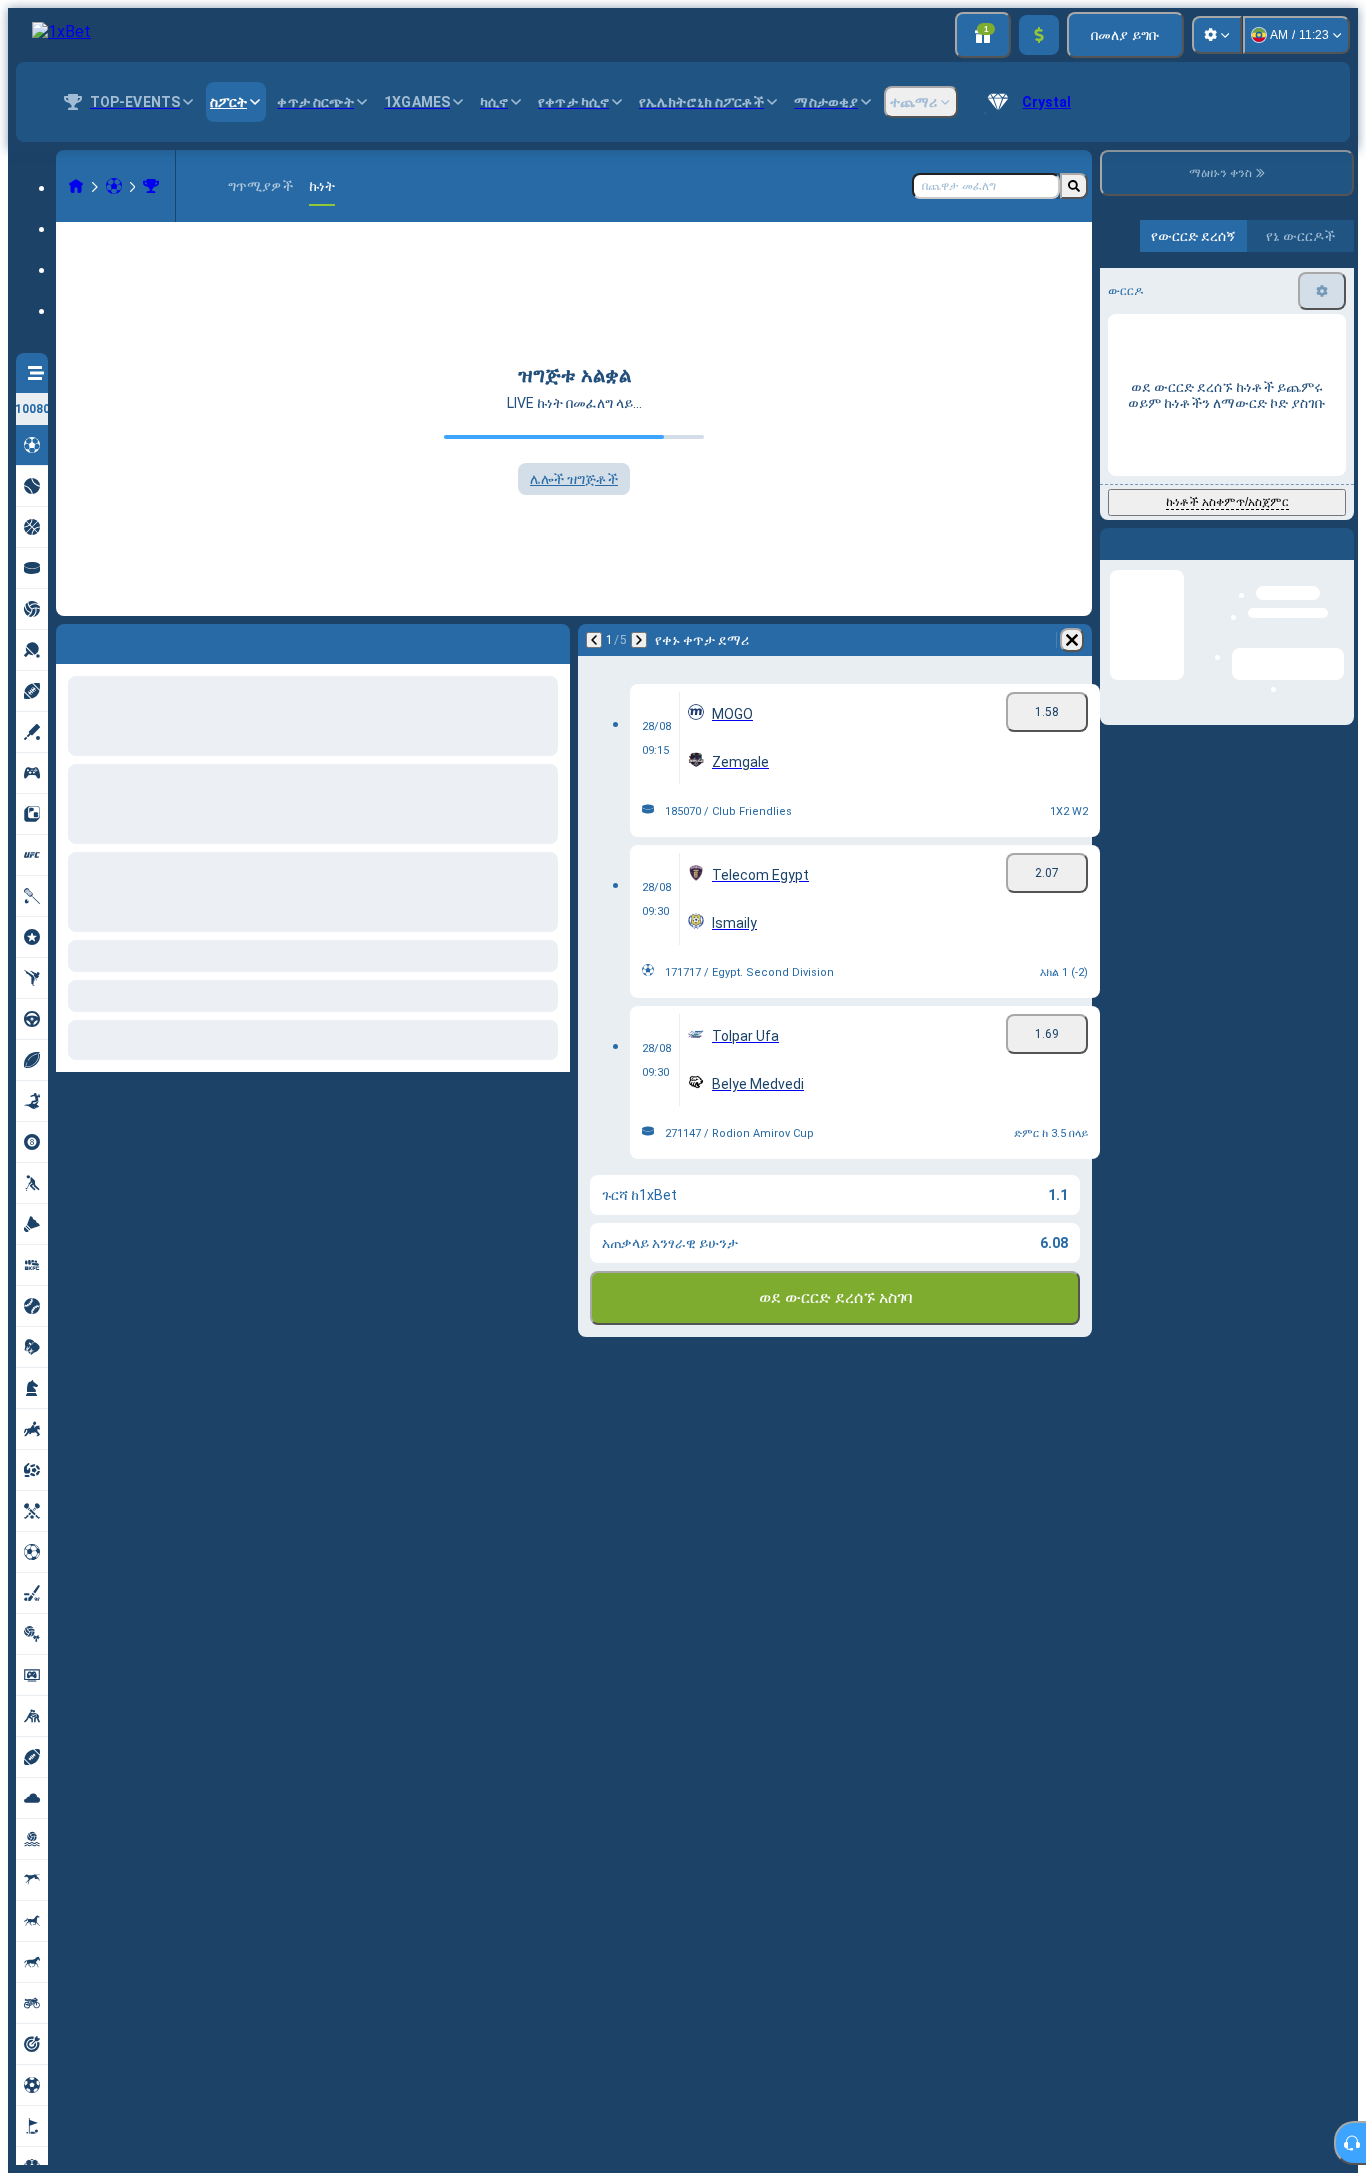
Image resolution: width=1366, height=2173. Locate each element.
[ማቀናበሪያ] (1217, 35)
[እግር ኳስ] (114, 186)
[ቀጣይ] (124, 640)
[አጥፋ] (550, 640)
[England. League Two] (151, 186)
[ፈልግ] (1074, 186)
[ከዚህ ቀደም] (72, 640)
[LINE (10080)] (76, 186)
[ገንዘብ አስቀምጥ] (1039, 35)
